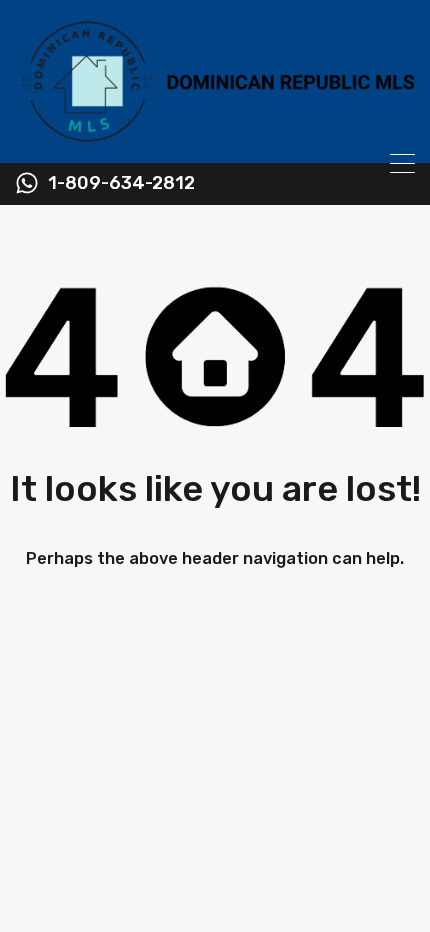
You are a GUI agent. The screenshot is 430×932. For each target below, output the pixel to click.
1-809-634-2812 (121, 183)
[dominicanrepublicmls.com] (215, 139)
